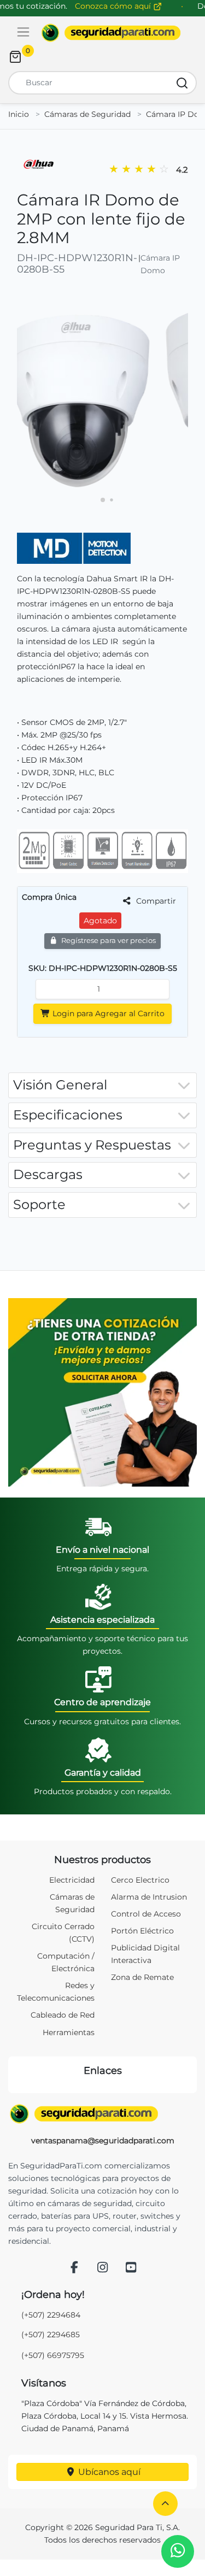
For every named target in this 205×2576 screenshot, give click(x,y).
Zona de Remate (142, 1977)
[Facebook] (74, 2268)
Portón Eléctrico (142, 1931)
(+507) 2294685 (51, 2335)
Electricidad (72, 1880)
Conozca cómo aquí (114, 6)
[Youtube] (131, 2268)
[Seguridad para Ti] (102, 2114)
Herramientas (69, 2032)
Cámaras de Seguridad (87, 114)
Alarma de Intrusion (149, 1897)
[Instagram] (103, 2268)
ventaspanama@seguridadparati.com (103, 2141)
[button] (165, 2504)
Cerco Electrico (140, 1880)
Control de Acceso (146, 1914)
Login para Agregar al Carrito (107, 1013)
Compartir (155, 901)
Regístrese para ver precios (108, 941)
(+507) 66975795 (53, 2355)
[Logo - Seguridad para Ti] (111, 33)
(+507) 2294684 (51, 2315)
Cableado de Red (63, 2015)
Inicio (19, 114)
